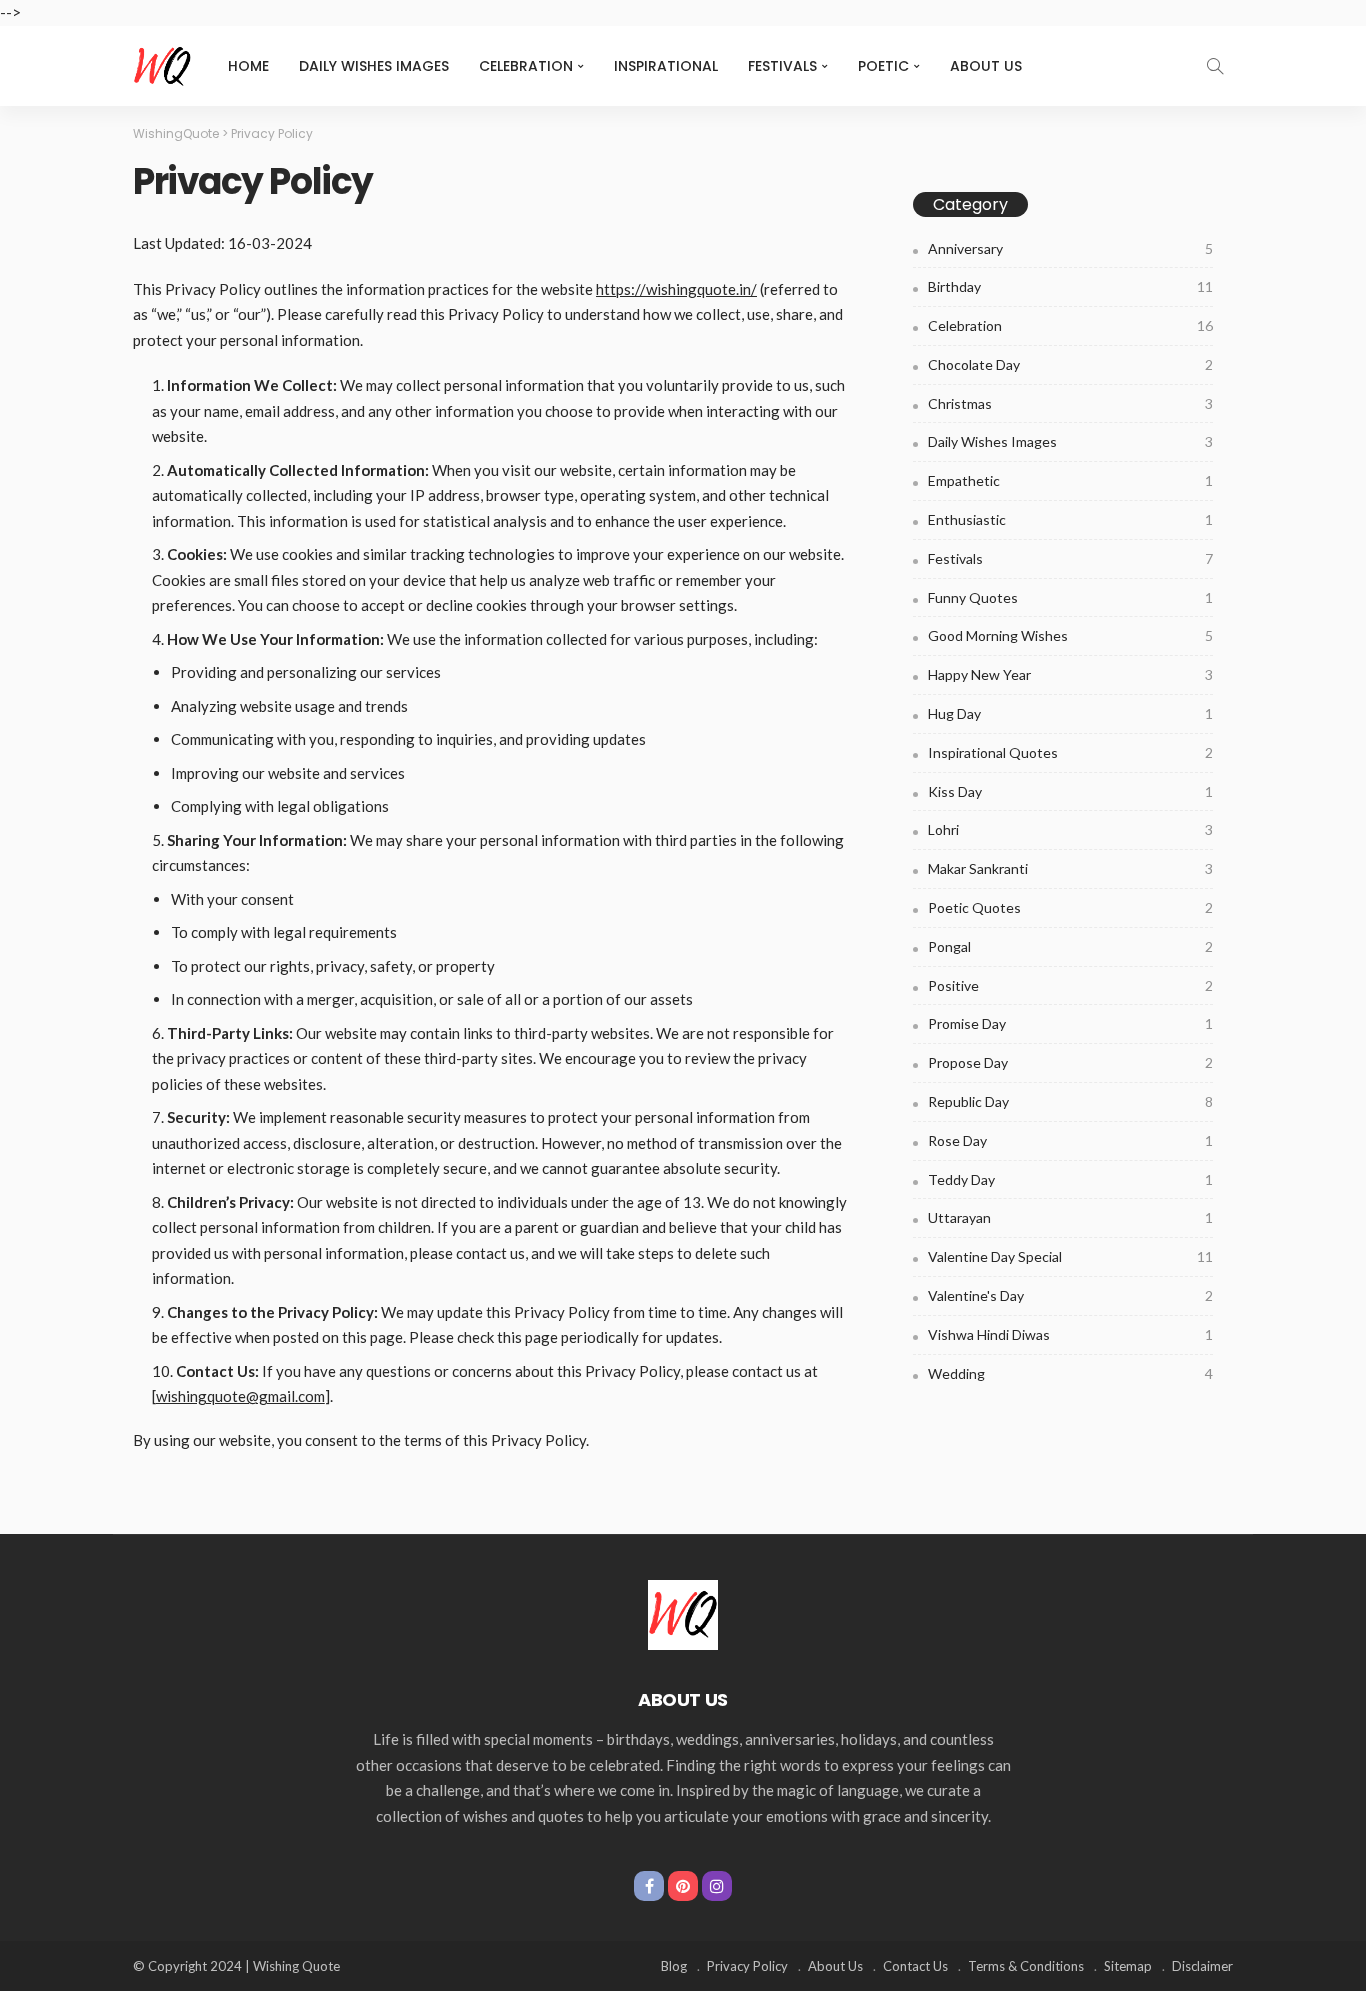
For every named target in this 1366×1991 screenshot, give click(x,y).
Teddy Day (1070, 1179)
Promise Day (1070, 1023)
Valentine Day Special (1070, 1256)
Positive (1070, 985)
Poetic (883, 66)
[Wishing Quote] (163, 66)
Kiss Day (1070, 791)
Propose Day (1070, 1062)
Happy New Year (1070, 674)
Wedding (1070, 1373)
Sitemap (1128, 1966)
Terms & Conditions (1026, 1966)
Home (248, 66)
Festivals (782, 66)
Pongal (1070, 946)
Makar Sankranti (1070, 868)
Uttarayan (1070, 1217)
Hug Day (1070, 713)
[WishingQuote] (683, 1613)
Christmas (1070, 403)
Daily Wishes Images (374, 66)
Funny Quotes (1070, 597)
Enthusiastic (1070, 519)
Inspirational (666, 66)
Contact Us (915, 1966)
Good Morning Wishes (1070, 635)
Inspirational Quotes (1070, 752)
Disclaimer (1202, 1966)
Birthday (1070, 286)
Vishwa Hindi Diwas (1070, 1334)
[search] (1215, 66)
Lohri (1070, 829)
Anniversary (1070, 248)
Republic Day (1070, 1101)
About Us (986, 66)
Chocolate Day (1070, 364)
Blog (674, 1966)
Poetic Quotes (1070, 907)
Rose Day (1070, 1140)
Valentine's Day (1070, 1295)
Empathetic (1070, 480)
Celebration (526, 66)
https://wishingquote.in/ (676, 289)
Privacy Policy (747, 1966)
